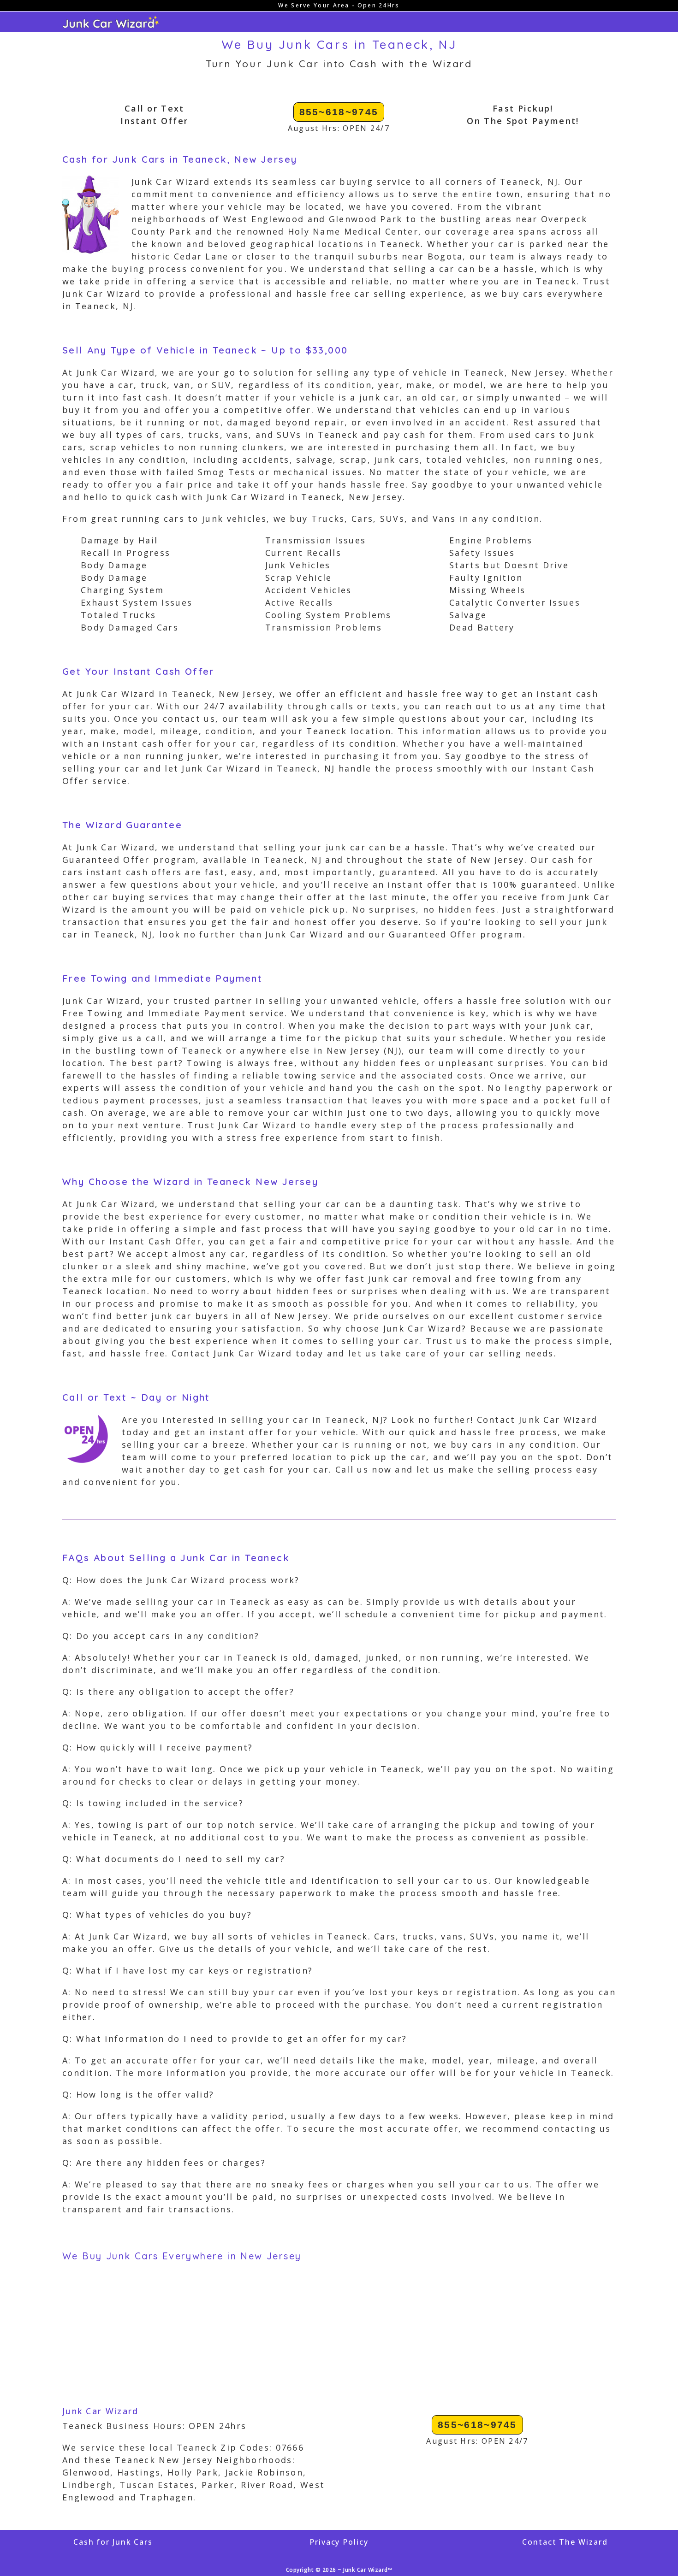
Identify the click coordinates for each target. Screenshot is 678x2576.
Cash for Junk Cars (113, 2542)
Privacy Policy (339, 2542)
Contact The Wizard (565, 2542)
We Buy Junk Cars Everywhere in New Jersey (182, 2256)
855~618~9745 (339, 112)
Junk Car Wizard (101, 2411)
